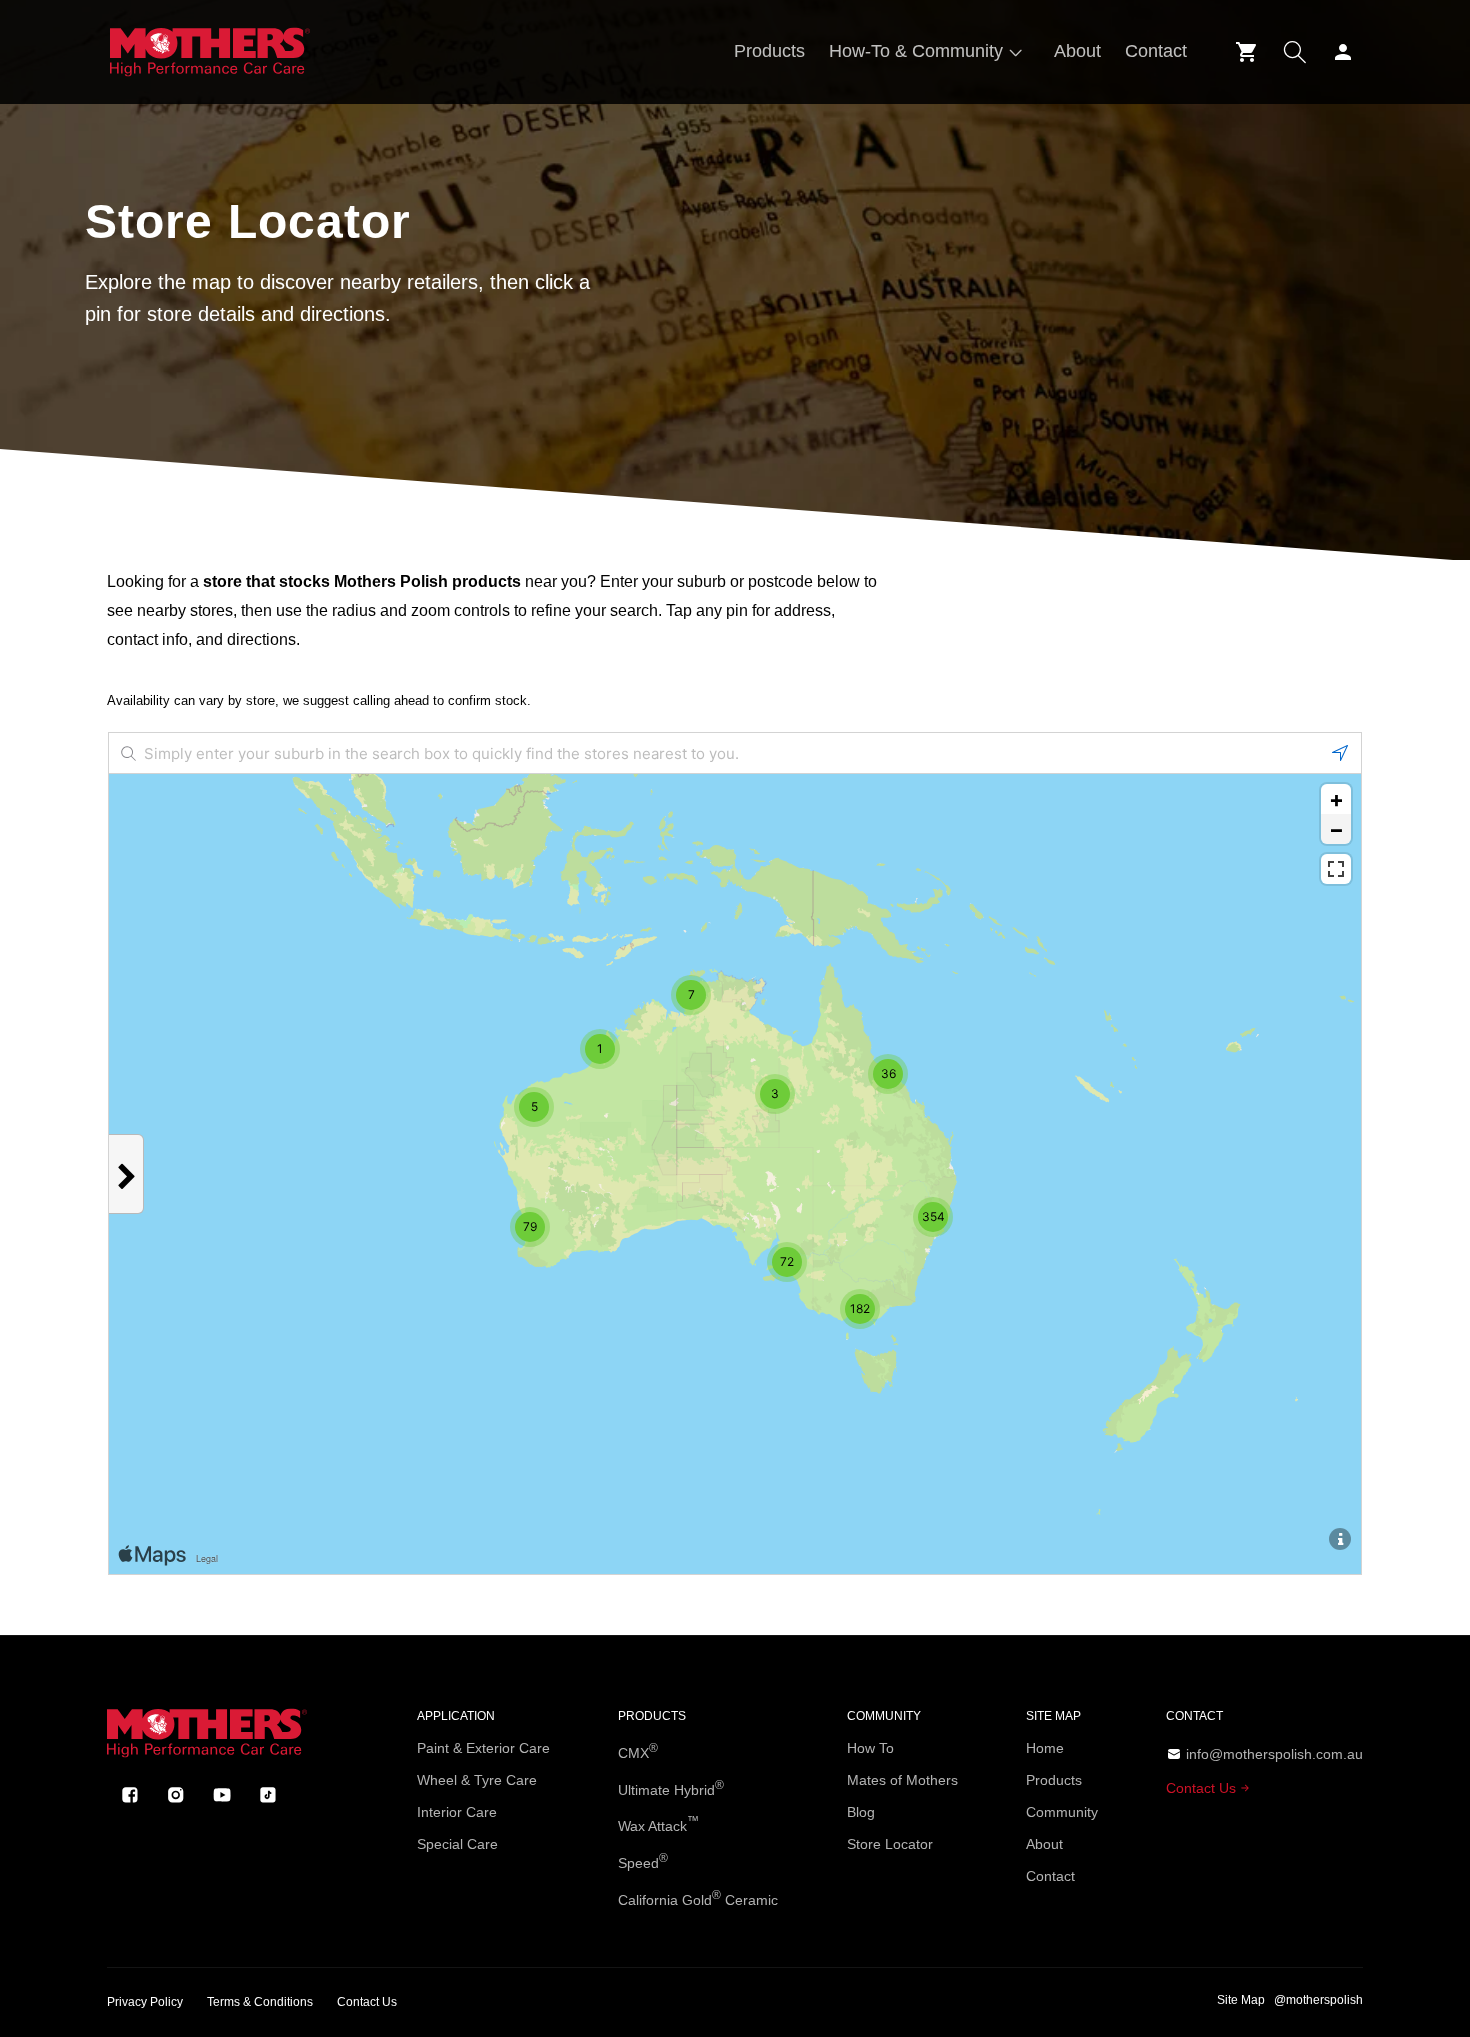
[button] (929, 51)
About (1044, 1844)
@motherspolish (1318, 2000)
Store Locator (890, 1844)
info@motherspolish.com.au (1274, 1754)
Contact (1050, 1876)
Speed (643, 1861)
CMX (638, 1751)
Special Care (457, 1844)
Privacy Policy (145, 2002)
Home (1045, 1748)
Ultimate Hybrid (671, 1788)
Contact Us (1203, 1788)
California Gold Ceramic (698, 1898)
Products (1054, 1780)
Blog (861, 1812)
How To (870, 1748)
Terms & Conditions (260, 2002)
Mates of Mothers (902, 1780)
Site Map (1241, 2000)
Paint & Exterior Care (483, 1748)
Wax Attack (658, 1824)
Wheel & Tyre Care (477, 1780)
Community (1062, 1812)
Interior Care (457, 1812)
